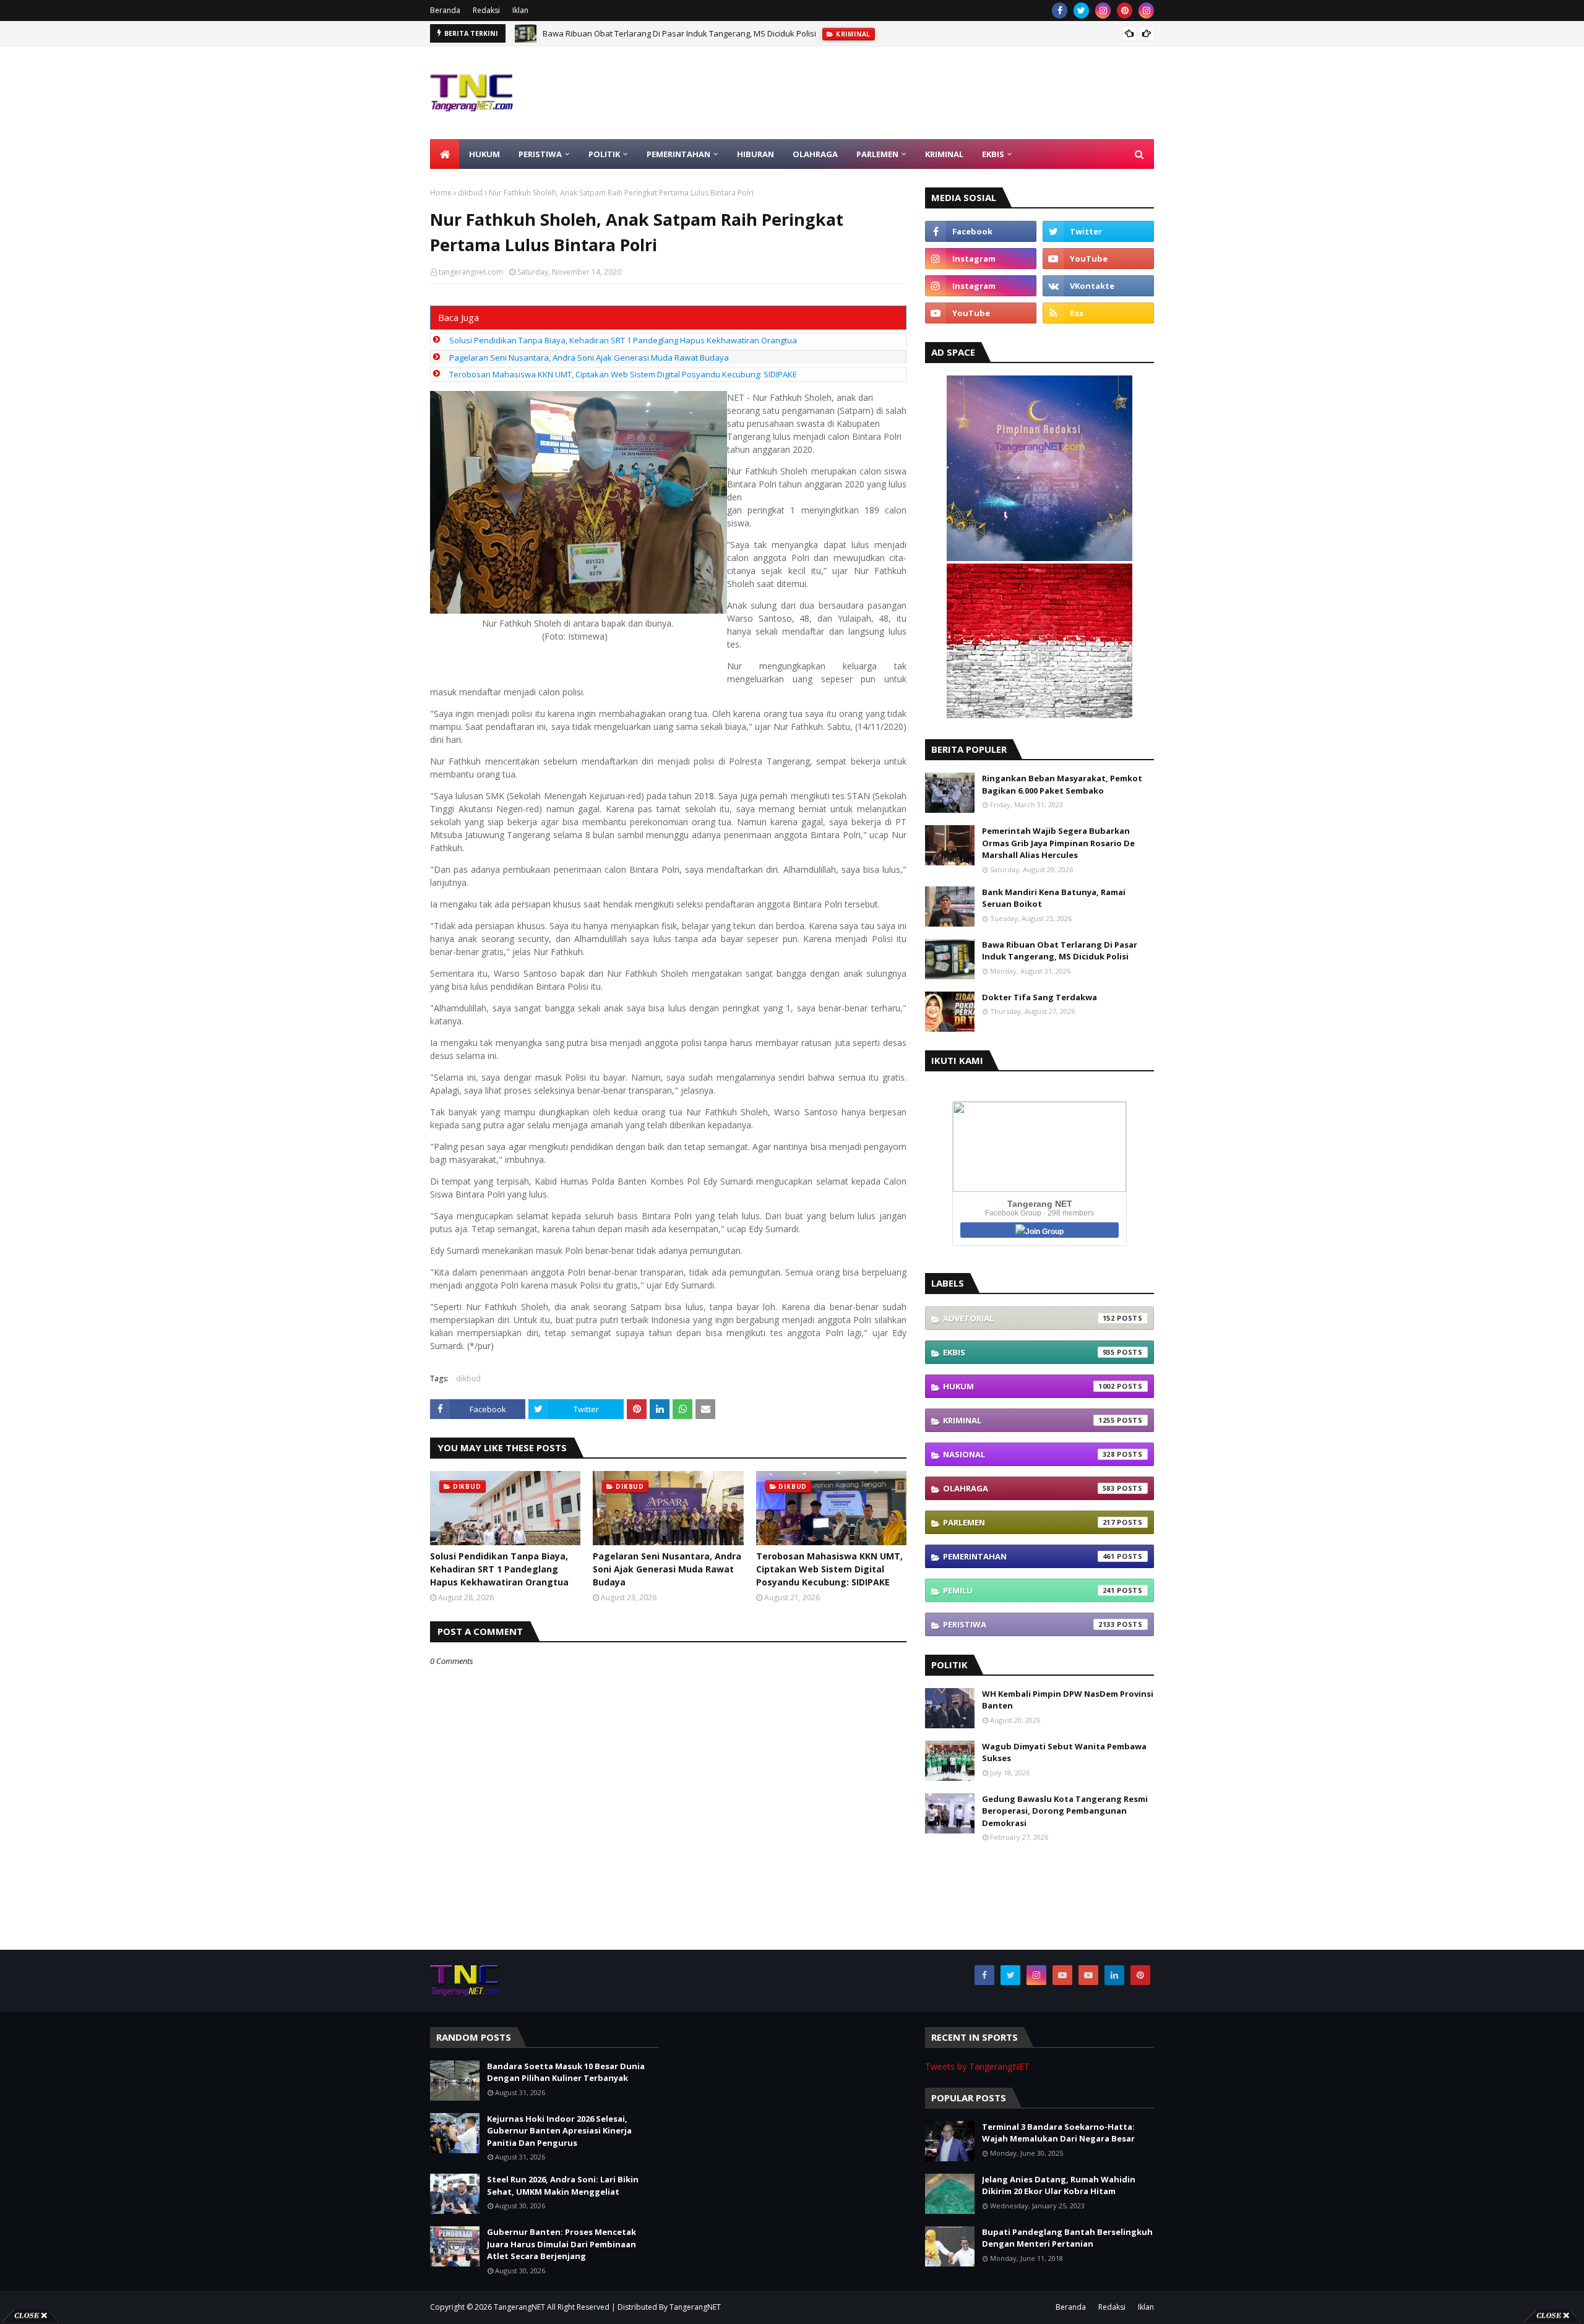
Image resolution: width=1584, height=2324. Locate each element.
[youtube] (1098, 259)
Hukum (1029, 1386)
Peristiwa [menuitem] (540, 154)
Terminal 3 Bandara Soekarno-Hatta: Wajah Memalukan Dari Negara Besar (1058, 2133)
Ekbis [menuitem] (993, 154)
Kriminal (1029, 1420)
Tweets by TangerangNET (977, 2066)
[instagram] (1103, 11)
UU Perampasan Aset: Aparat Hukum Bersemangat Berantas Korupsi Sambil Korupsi (701, 33)
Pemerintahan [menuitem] (678, 154)
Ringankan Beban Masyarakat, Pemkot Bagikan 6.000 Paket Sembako (1062, 784)
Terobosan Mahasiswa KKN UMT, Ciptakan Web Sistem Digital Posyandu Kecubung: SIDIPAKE (623, 374)
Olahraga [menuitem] (815, 154)
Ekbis (1029, 1352)
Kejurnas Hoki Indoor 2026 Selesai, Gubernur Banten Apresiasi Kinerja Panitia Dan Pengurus (559, 2131)
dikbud (470, 193)
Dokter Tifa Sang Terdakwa (1039, 997)
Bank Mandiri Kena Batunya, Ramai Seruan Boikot (1054, 898)
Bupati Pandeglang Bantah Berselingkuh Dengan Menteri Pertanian (1067, 2238)
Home (441, 193)
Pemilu (1029, 1590)
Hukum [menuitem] (484, 154)
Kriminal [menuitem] (944, 154)
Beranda (445, 10)
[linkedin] (1114, 1975)
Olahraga (1029, 1488)
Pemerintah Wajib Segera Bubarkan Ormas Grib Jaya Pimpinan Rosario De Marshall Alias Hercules (1058, 843)
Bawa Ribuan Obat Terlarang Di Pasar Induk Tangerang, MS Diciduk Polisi (1060, 951)
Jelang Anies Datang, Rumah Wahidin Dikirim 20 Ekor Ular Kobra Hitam (1059, 2185)
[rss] (1098, 313)
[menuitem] (445, 154)
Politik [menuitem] (604, 154)
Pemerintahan (1029, 1556)
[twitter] (1081, 11)
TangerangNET (519, 2307)
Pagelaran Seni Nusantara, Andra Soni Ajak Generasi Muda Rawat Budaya (589, 358)
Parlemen (1029, 1522)
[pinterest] (1125, 11)
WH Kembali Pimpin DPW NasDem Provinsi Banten (1068, 1700)
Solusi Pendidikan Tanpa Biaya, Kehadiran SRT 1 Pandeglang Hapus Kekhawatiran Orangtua (623, 340)
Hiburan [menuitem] (755, 154)
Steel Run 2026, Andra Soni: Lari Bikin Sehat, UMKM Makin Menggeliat (563, 2185)
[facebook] (1060, 11)
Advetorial (1029, 1318)
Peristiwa (1029, 1624)
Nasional (1029, 1454)
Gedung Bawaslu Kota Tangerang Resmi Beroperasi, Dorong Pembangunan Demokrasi (1065, 1811)
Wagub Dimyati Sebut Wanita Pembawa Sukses (1064, 1752)
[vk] (1098, 286)
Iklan (520, 10)
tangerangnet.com (471, 272)
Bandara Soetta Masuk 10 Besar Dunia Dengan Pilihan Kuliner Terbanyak (566, 2072)
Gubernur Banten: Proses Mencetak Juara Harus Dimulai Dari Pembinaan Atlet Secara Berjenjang (562, 2244)
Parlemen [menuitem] (877, 154)
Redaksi (486, 10)
